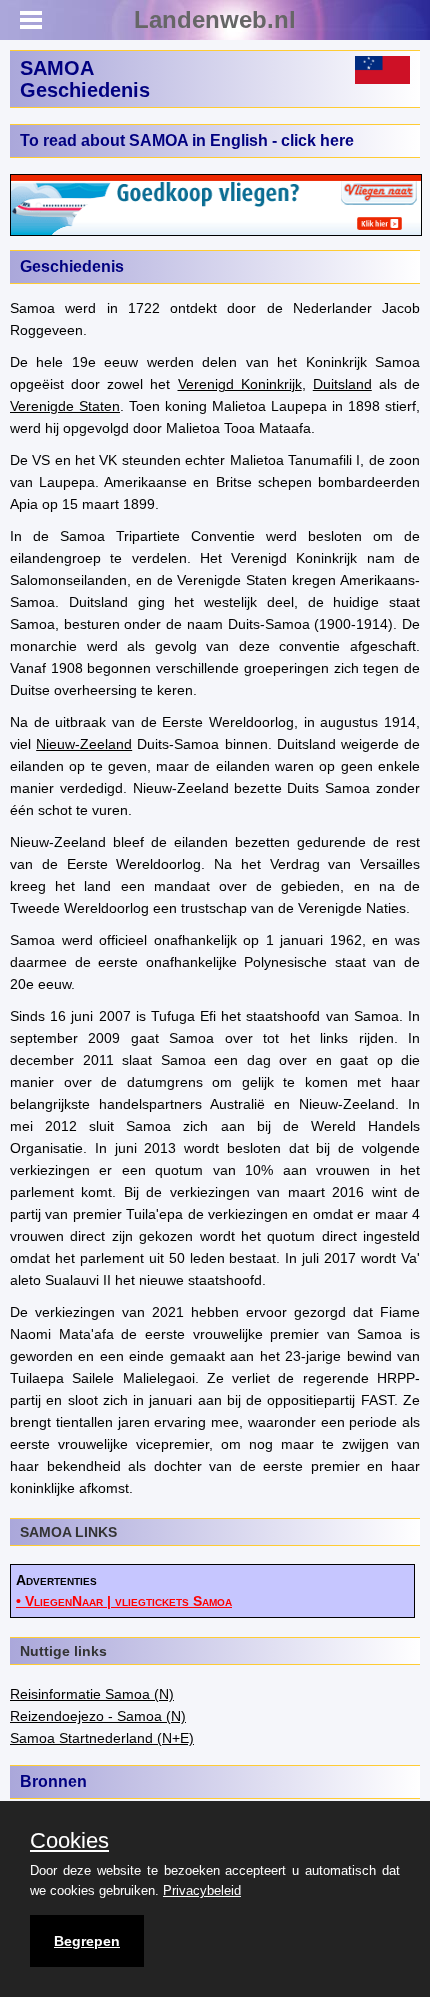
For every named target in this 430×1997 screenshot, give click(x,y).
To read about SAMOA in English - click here (187, 140)
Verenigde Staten (65, 406)
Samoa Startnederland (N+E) (102, 1738)
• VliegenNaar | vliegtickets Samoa (124, 1601)
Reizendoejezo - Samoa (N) (98, 1716)
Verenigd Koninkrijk (240, 384)
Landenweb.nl (215, 19)
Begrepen (87, 1941)
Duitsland (342, 384)
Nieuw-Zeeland (84, 744)
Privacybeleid (202, 1890)
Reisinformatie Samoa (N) (92, 1694)
